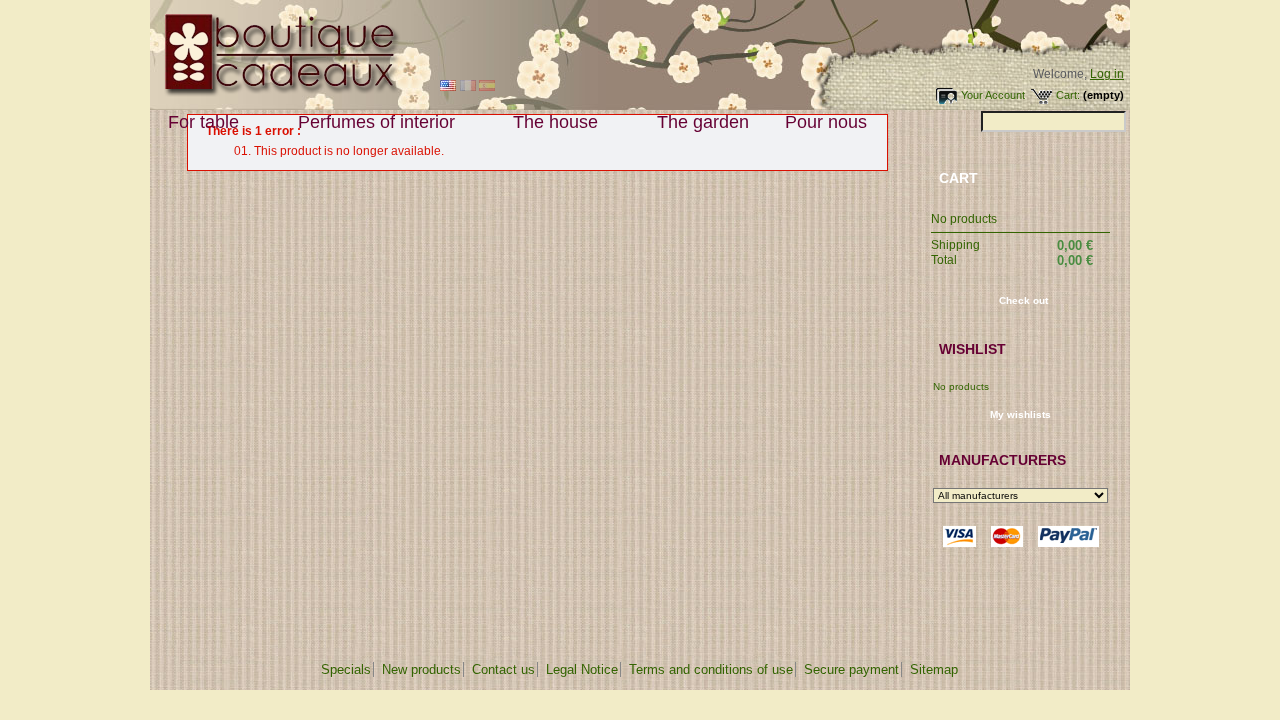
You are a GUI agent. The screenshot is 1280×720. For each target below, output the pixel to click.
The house (546, 122)
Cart (958, 178)
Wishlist (972, 349)
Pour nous (817, 122)
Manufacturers (1002, 460)
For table (194, 122)
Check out (1023, 300)
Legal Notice (582, 669)
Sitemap (934, 669)
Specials (346, 669)
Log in (1107, 74)
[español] (487, 87)
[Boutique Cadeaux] (275, 93)
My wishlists (1020, 414)
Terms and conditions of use (711, 669)
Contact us (503, 669)
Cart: (1068, 95)
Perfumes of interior (367, 122)
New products (421, 669)
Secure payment (851, 669)
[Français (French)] (468, 87)
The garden (703, 122)
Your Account (993, 95)
